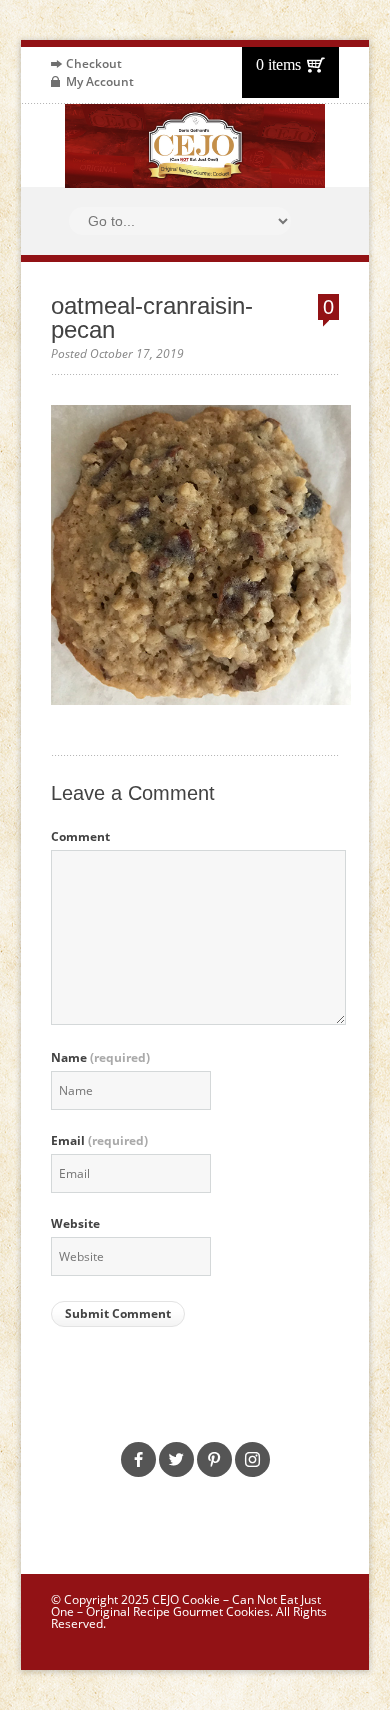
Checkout (94, 63)
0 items (278, 64)
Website (75, 1224)
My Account (100, 81)
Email (99, 1141)
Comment (80, 837)
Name (100, 1058)
